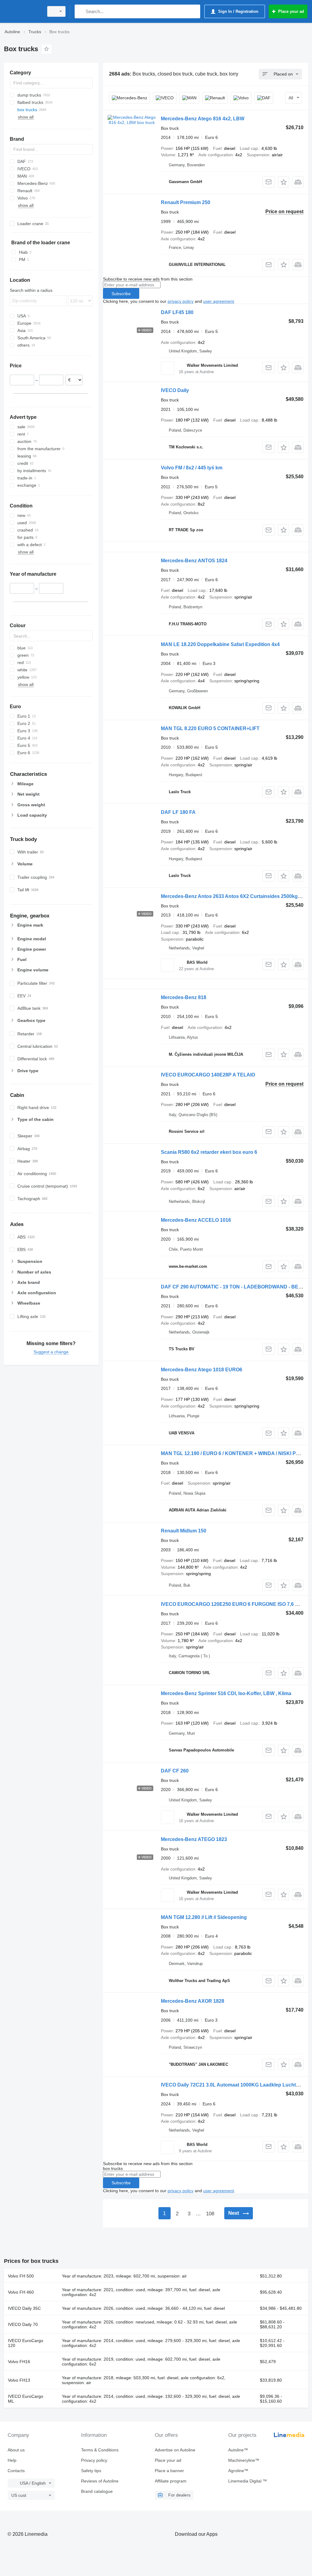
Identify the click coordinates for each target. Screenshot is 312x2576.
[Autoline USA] (23, 11)
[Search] (81, 11)
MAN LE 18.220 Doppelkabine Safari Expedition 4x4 (220, 644)
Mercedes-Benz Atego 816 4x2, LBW (203, 119)
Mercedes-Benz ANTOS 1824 (194, 561)
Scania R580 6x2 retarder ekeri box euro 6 (209, 1152)
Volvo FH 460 (21, 2292)
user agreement (219, 301)
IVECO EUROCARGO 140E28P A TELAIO (208, 1075)
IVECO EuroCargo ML (26, 2399)
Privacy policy (94, 2460)
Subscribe (121, 294)
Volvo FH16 (19, 2362)
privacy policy (181, 301)
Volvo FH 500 (21, 2276)
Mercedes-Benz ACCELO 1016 (196, 1220)
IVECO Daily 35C (24, 2308)
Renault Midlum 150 (184, 1531)
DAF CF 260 (175, 1771)
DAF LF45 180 (177, 312)
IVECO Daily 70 (23, 2324)
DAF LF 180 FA (178, 812)
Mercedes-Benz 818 (184, 997)
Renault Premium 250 (186, 202)
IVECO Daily (175, 390)
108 (210, 2214)
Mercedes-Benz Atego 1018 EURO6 (202, 1370)
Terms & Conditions (100, 2450)
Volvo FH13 (19, 2380)
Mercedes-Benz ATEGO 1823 (194, 1839)
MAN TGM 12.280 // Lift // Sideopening (204, 1917)
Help (12, 2460)
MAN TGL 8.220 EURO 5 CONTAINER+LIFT (210, 728)
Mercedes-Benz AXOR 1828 (193, 2001)
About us (16, 2450)
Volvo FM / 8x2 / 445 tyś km (192, 468)
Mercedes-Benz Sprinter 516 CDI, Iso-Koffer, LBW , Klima (226, 1693)
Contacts (16, 2471)
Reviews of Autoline (100, 2481)
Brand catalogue (97, 2491)
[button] (284, 182)
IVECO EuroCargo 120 (26, 2343)
